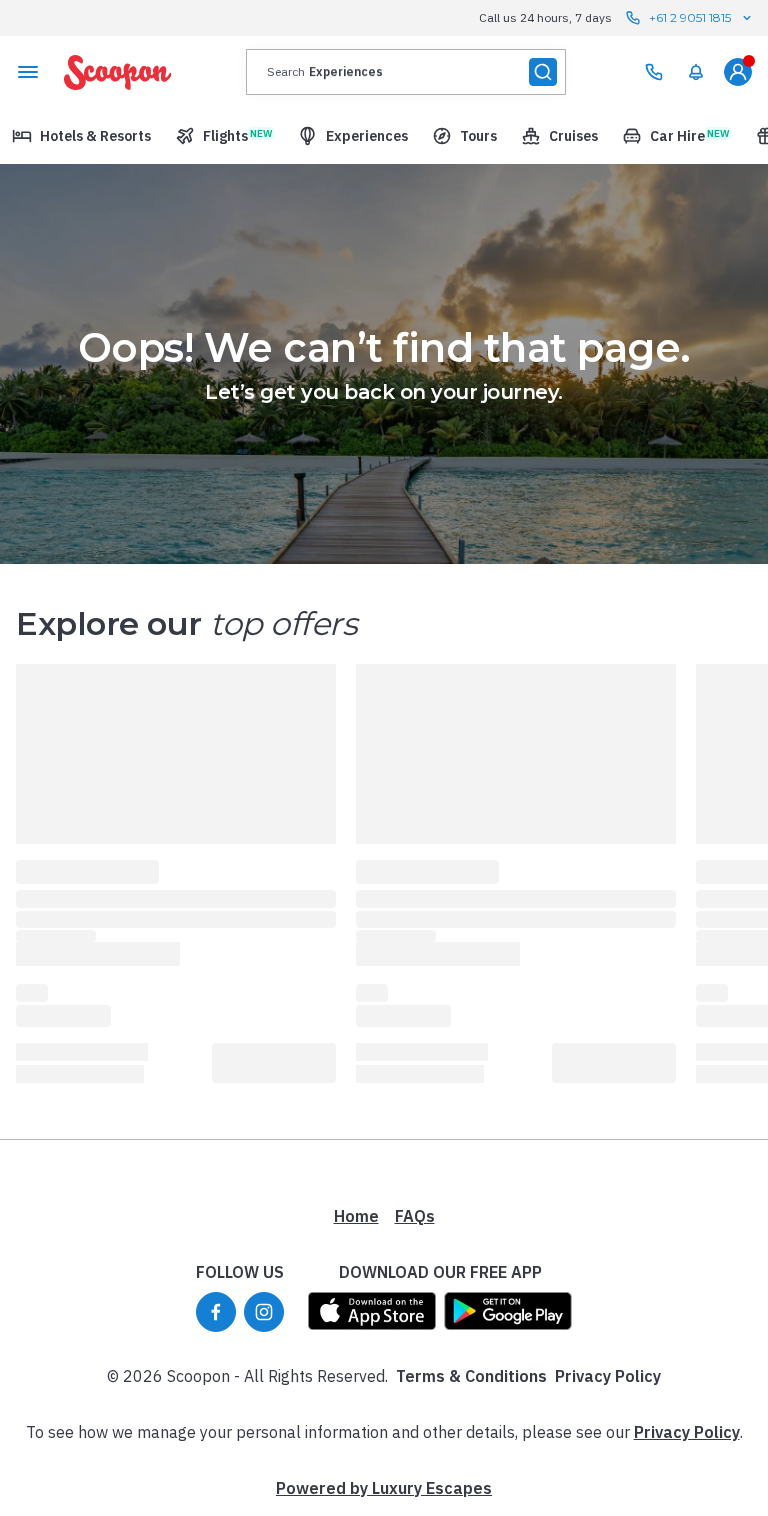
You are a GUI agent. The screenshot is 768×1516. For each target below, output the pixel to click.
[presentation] (406, 72)
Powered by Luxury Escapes (384, 1488)
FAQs (415, 1216)
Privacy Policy (608, 1376)
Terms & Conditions (471, 1376)
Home (356, 1216)
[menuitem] (696, 72)
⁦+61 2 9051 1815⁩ (690, 17)
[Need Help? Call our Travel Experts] (654, 72)
